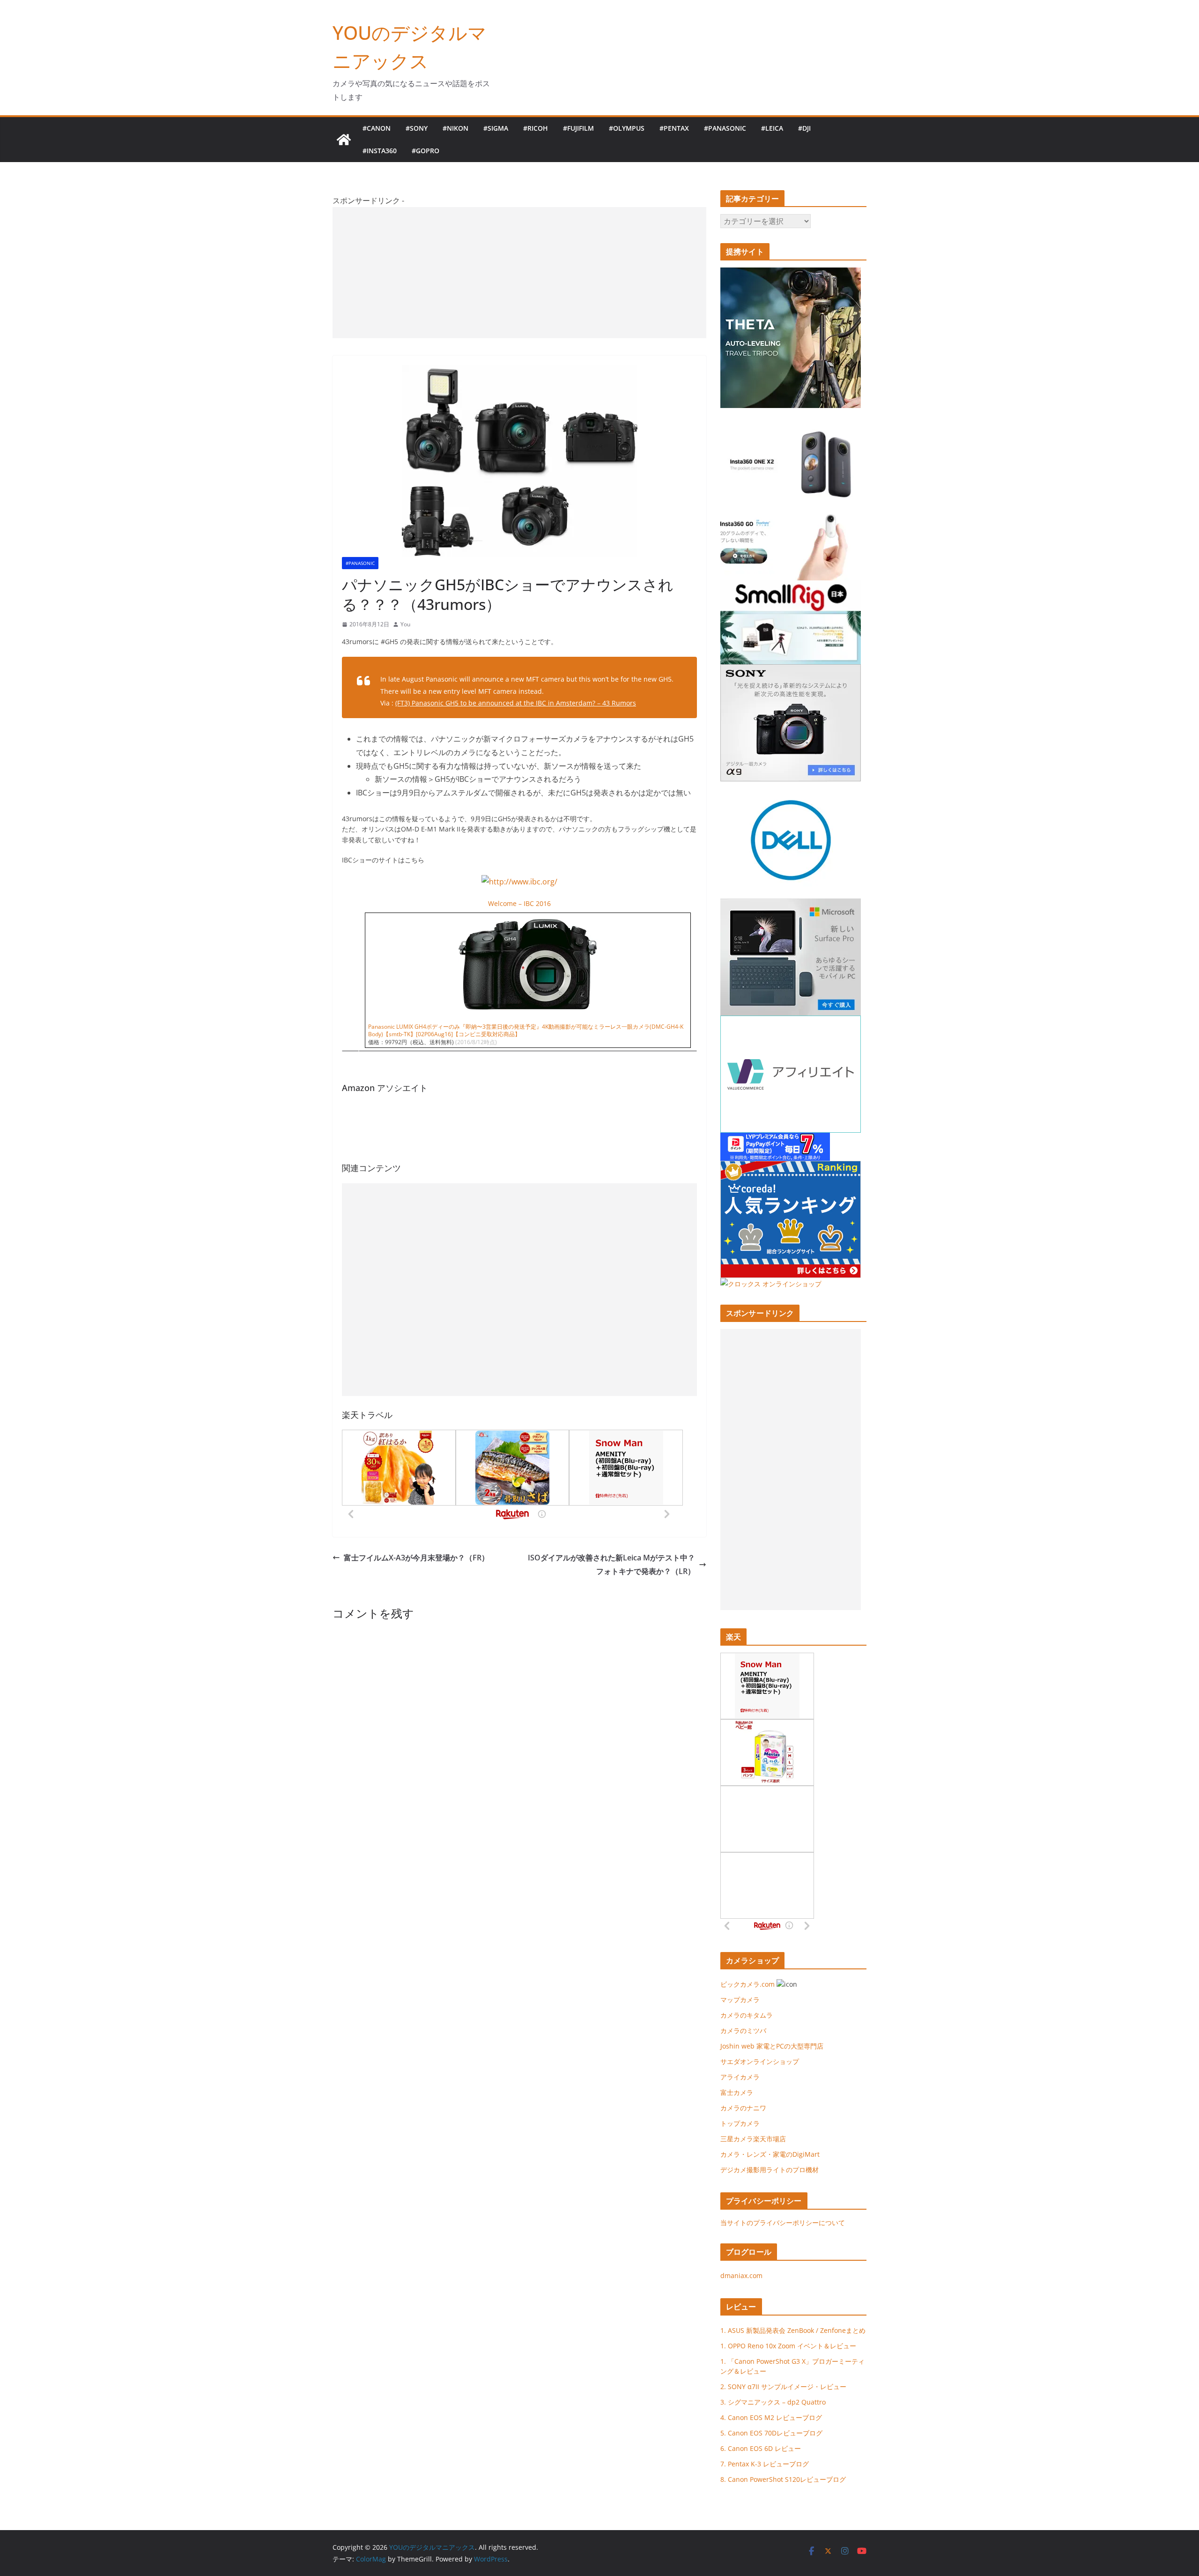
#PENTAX (674, 128)
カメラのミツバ (743, 2030)
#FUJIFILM (578, 128)
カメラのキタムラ (747, 2015)
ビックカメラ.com (748, 1984)
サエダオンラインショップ (760, 2061)
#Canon (377, 128)
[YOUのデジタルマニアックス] (344, 140)
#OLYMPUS (627, 128)
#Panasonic (725, 128)
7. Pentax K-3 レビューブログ (765, 2464)
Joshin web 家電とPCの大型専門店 (772, 2046)
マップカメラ (740, 2000)
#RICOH (536, 128)
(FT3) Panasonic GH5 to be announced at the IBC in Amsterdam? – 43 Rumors (516, 703)
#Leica (772, 128)
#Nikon (455, 128)
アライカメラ (740, 2077)
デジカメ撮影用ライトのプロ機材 (770, 2170)
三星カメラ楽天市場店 (753, 2139)
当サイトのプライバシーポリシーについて (783, 2223)
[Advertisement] (519, 273)
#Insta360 (380, 151)
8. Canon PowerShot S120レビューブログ (783, 2479)
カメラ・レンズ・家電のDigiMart (770, 2154)
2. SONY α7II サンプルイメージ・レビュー (783, 2387)
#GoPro (426, 151)
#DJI (804, 128)
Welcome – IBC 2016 (519, 903)
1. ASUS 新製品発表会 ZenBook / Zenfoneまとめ (793, 2330)
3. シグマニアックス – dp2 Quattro (773, 2402)
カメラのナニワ (743, 2108)
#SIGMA (496, 128)
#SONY (417, 128)
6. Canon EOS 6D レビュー (761, 2448)
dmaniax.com (741, 2275)
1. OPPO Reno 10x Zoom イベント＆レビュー (788, 2346)
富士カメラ (737, 2092)
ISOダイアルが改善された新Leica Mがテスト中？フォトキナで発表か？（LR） (611, 1564)
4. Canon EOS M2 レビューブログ (771, 2417)
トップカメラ (743, 2123)
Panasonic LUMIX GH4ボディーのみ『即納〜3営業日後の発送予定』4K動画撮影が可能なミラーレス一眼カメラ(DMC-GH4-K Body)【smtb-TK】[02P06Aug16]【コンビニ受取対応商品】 (526, 1031)
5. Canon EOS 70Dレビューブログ (771, 2433)
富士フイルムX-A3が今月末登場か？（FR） (416, 1558)
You (405, 624)
